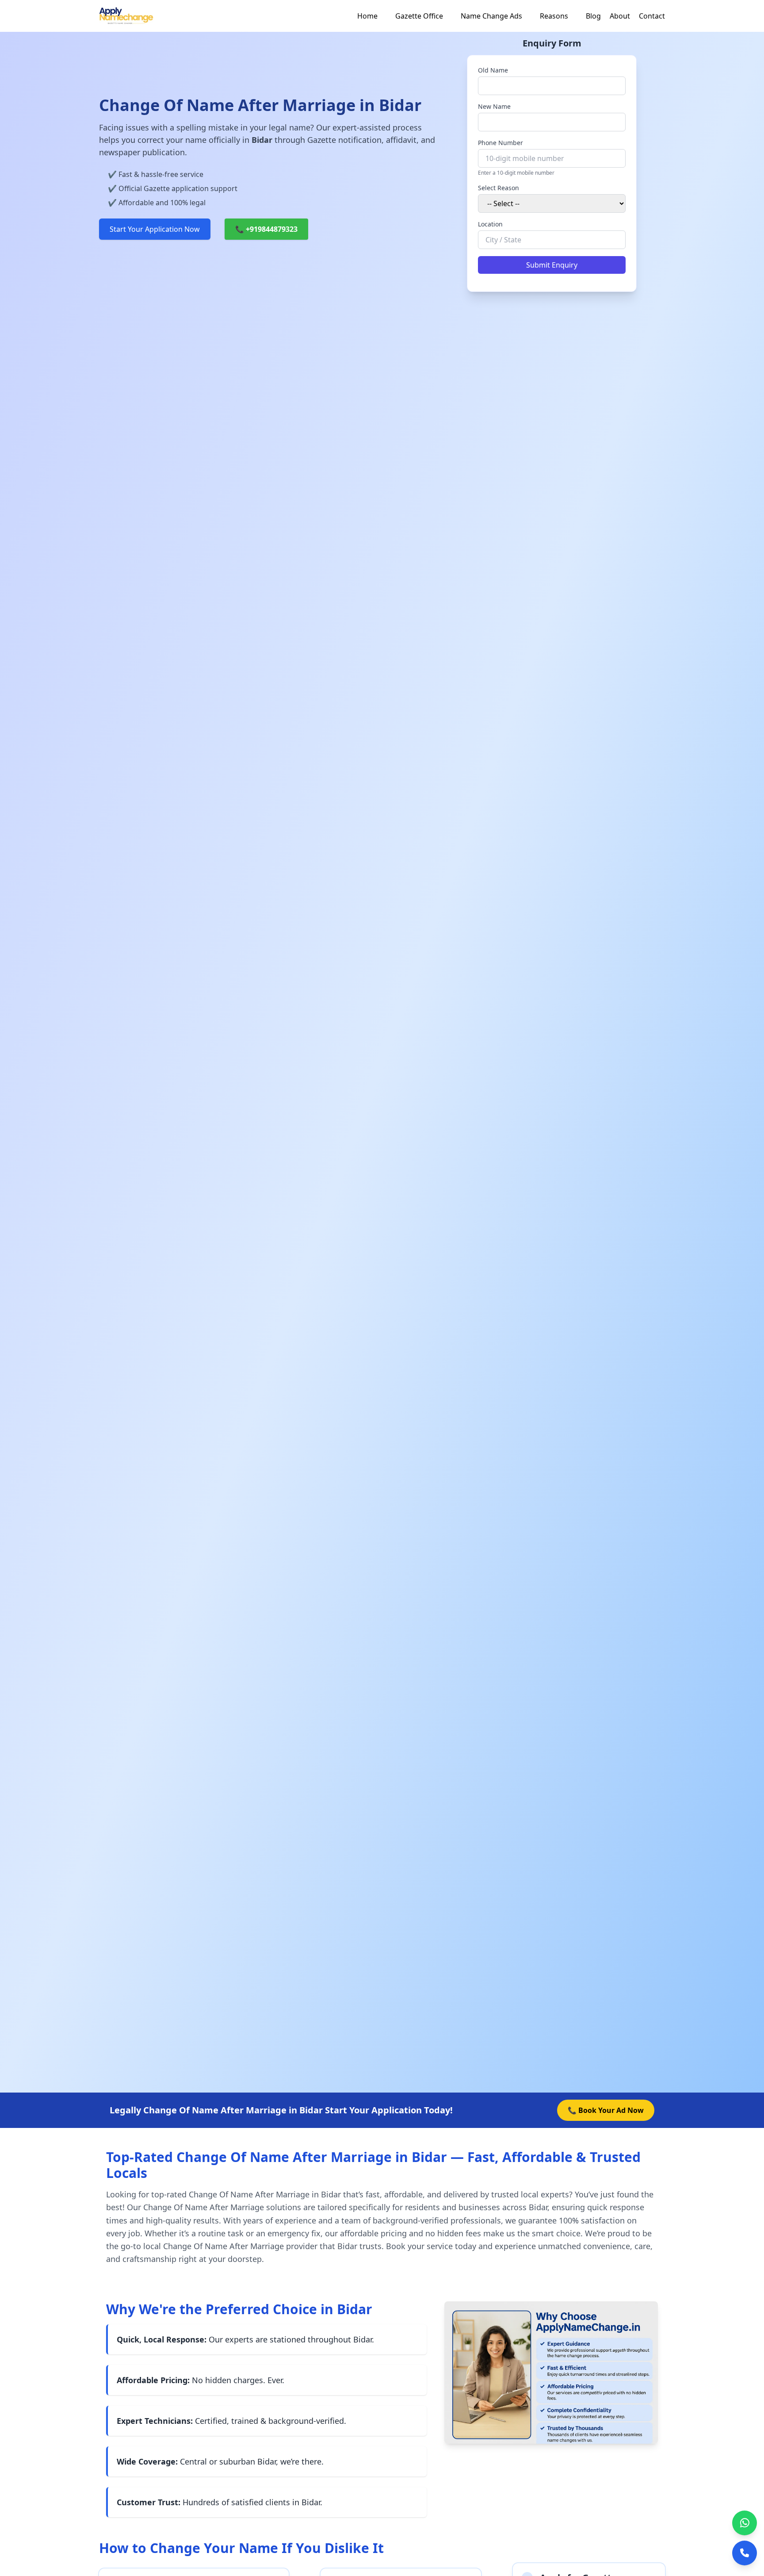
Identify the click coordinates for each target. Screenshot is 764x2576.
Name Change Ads (491, 16)
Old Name (493, 70)
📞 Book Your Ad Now (606, 2110)
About (620, 16)
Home (367, 16)
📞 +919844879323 (266, 229)
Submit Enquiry (552, 265)
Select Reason (499, 188)
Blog (593, 16)
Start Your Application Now (155, 229)
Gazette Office (419, 16)
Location (490, 224)
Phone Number (500, 143)
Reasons (554, 16)
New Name (494, 106)
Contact (652, 16)
